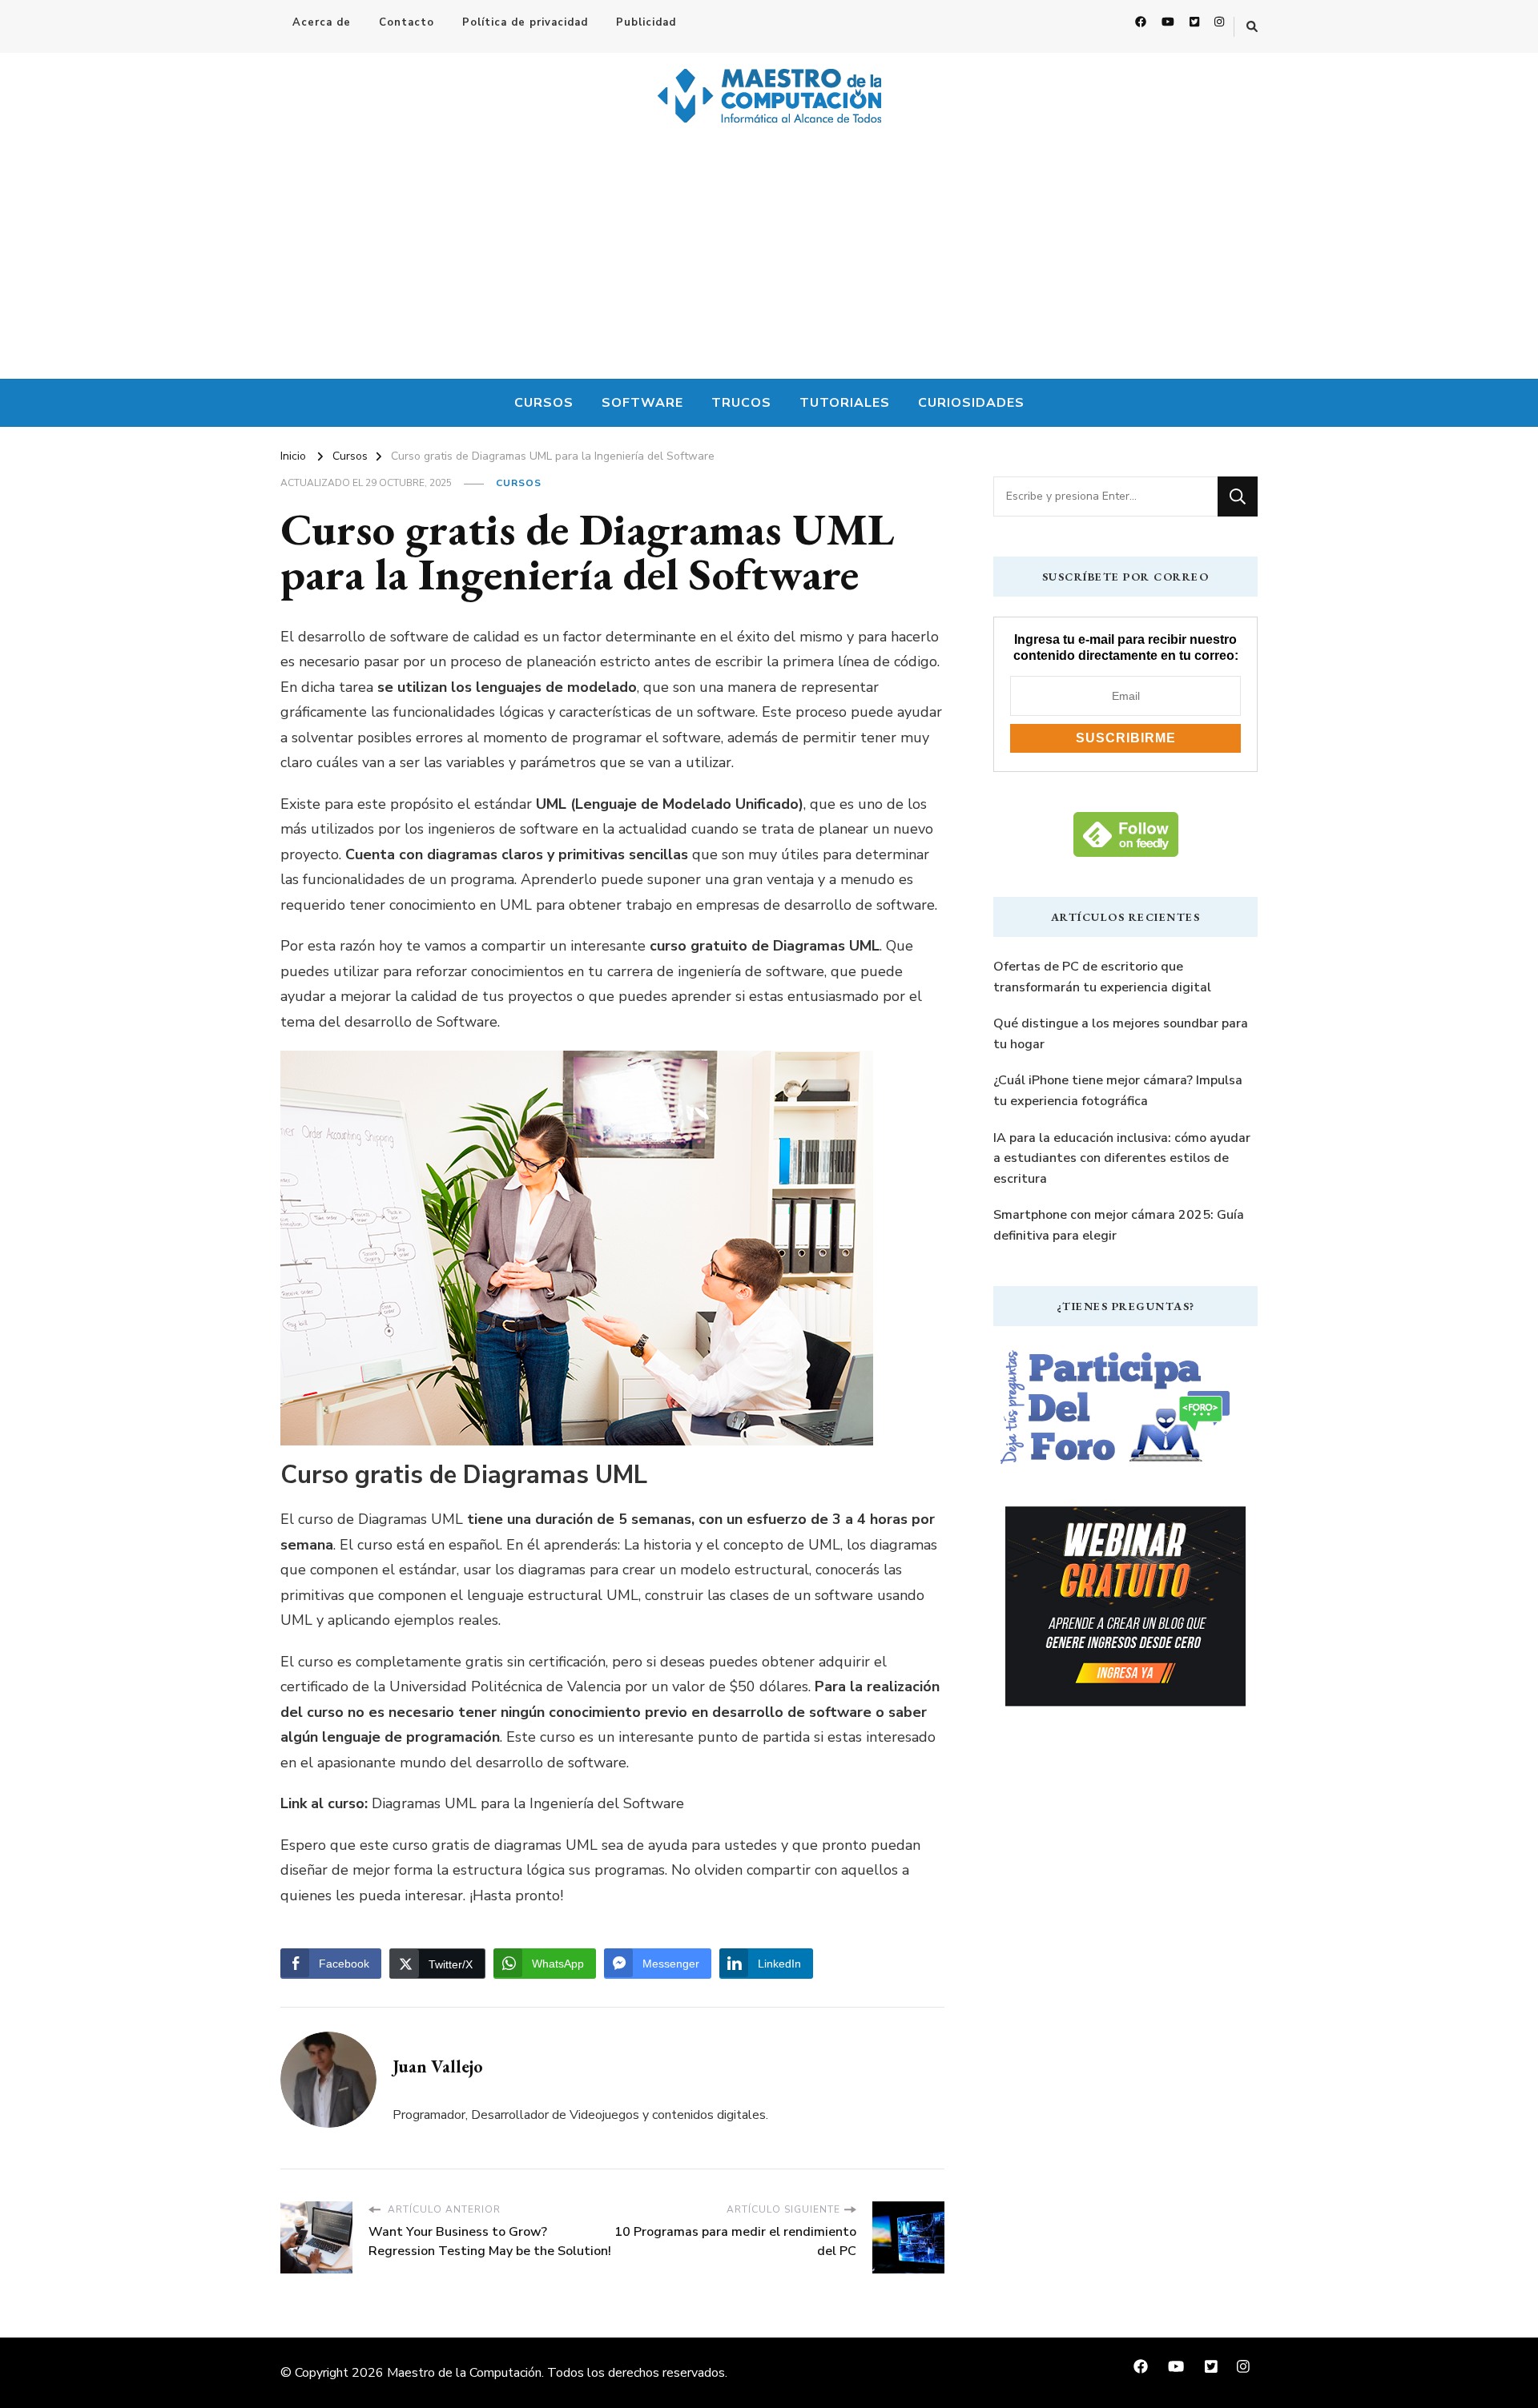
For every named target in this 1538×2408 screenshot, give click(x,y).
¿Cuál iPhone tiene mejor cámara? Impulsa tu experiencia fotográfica (1118, 1091)
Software (642, 403)
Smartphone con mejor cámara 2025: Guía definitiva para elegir (1119, 1225)
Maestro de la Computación (464, 2373)
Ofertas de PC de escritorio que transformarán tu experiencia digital (1102, 977)
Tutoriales (845, 403)
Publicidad (646, 22)
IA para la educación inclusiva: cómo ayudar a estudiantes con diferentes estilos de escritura (1122, 1158)
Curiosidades (971, 403)
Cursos (544, 403)
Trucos (741, 403)
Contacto (407, 22)
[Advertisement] (769, 259)
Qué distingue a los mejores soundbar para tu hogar (1121, 1034)
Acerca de (322, 22)
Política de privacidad (525, 22)
